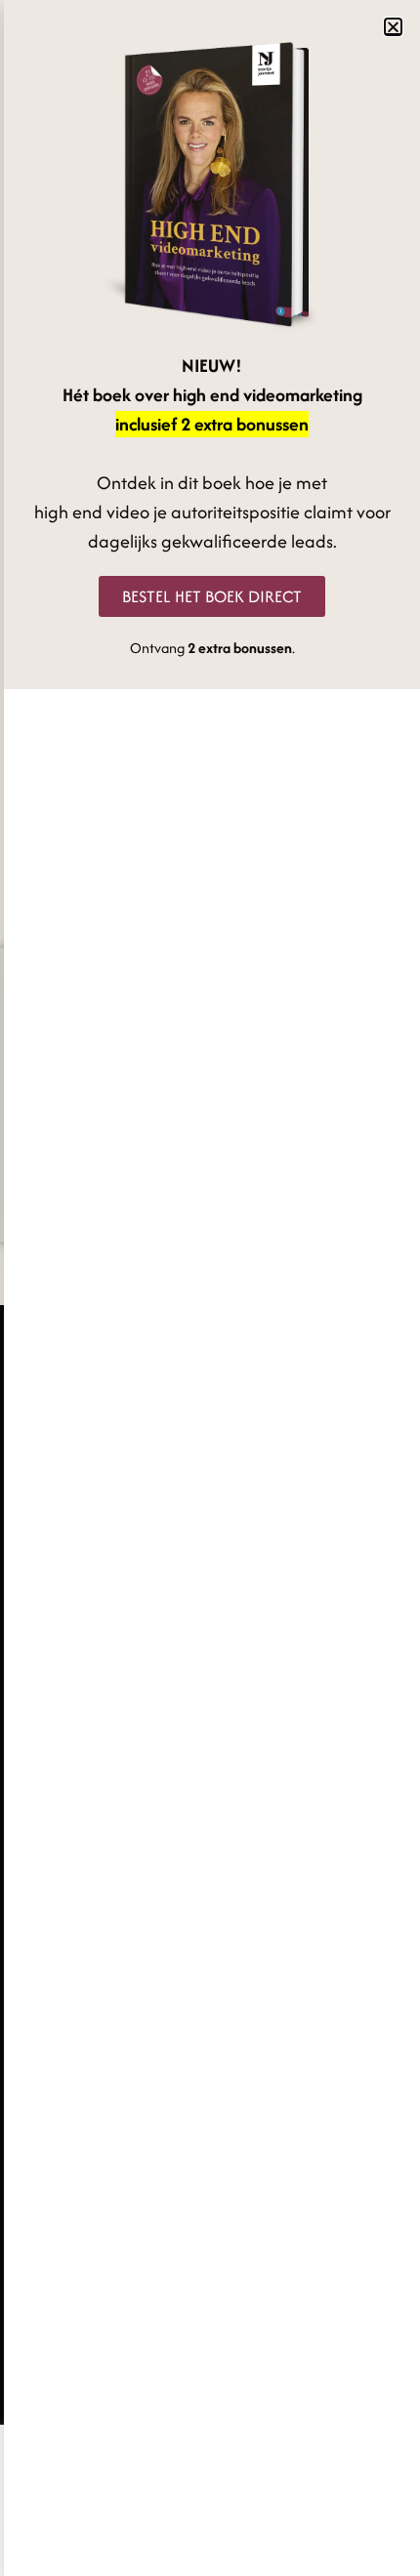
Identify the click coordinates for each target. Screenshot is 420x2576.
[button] (393, 27)
